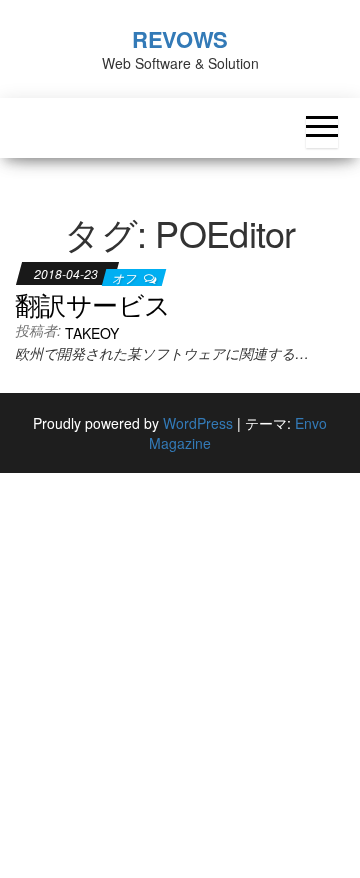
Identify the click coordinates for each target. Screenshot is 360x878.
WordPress (198, 423)
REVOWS (179, 39)
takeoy (92, 333)
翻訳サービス (93, 303)
